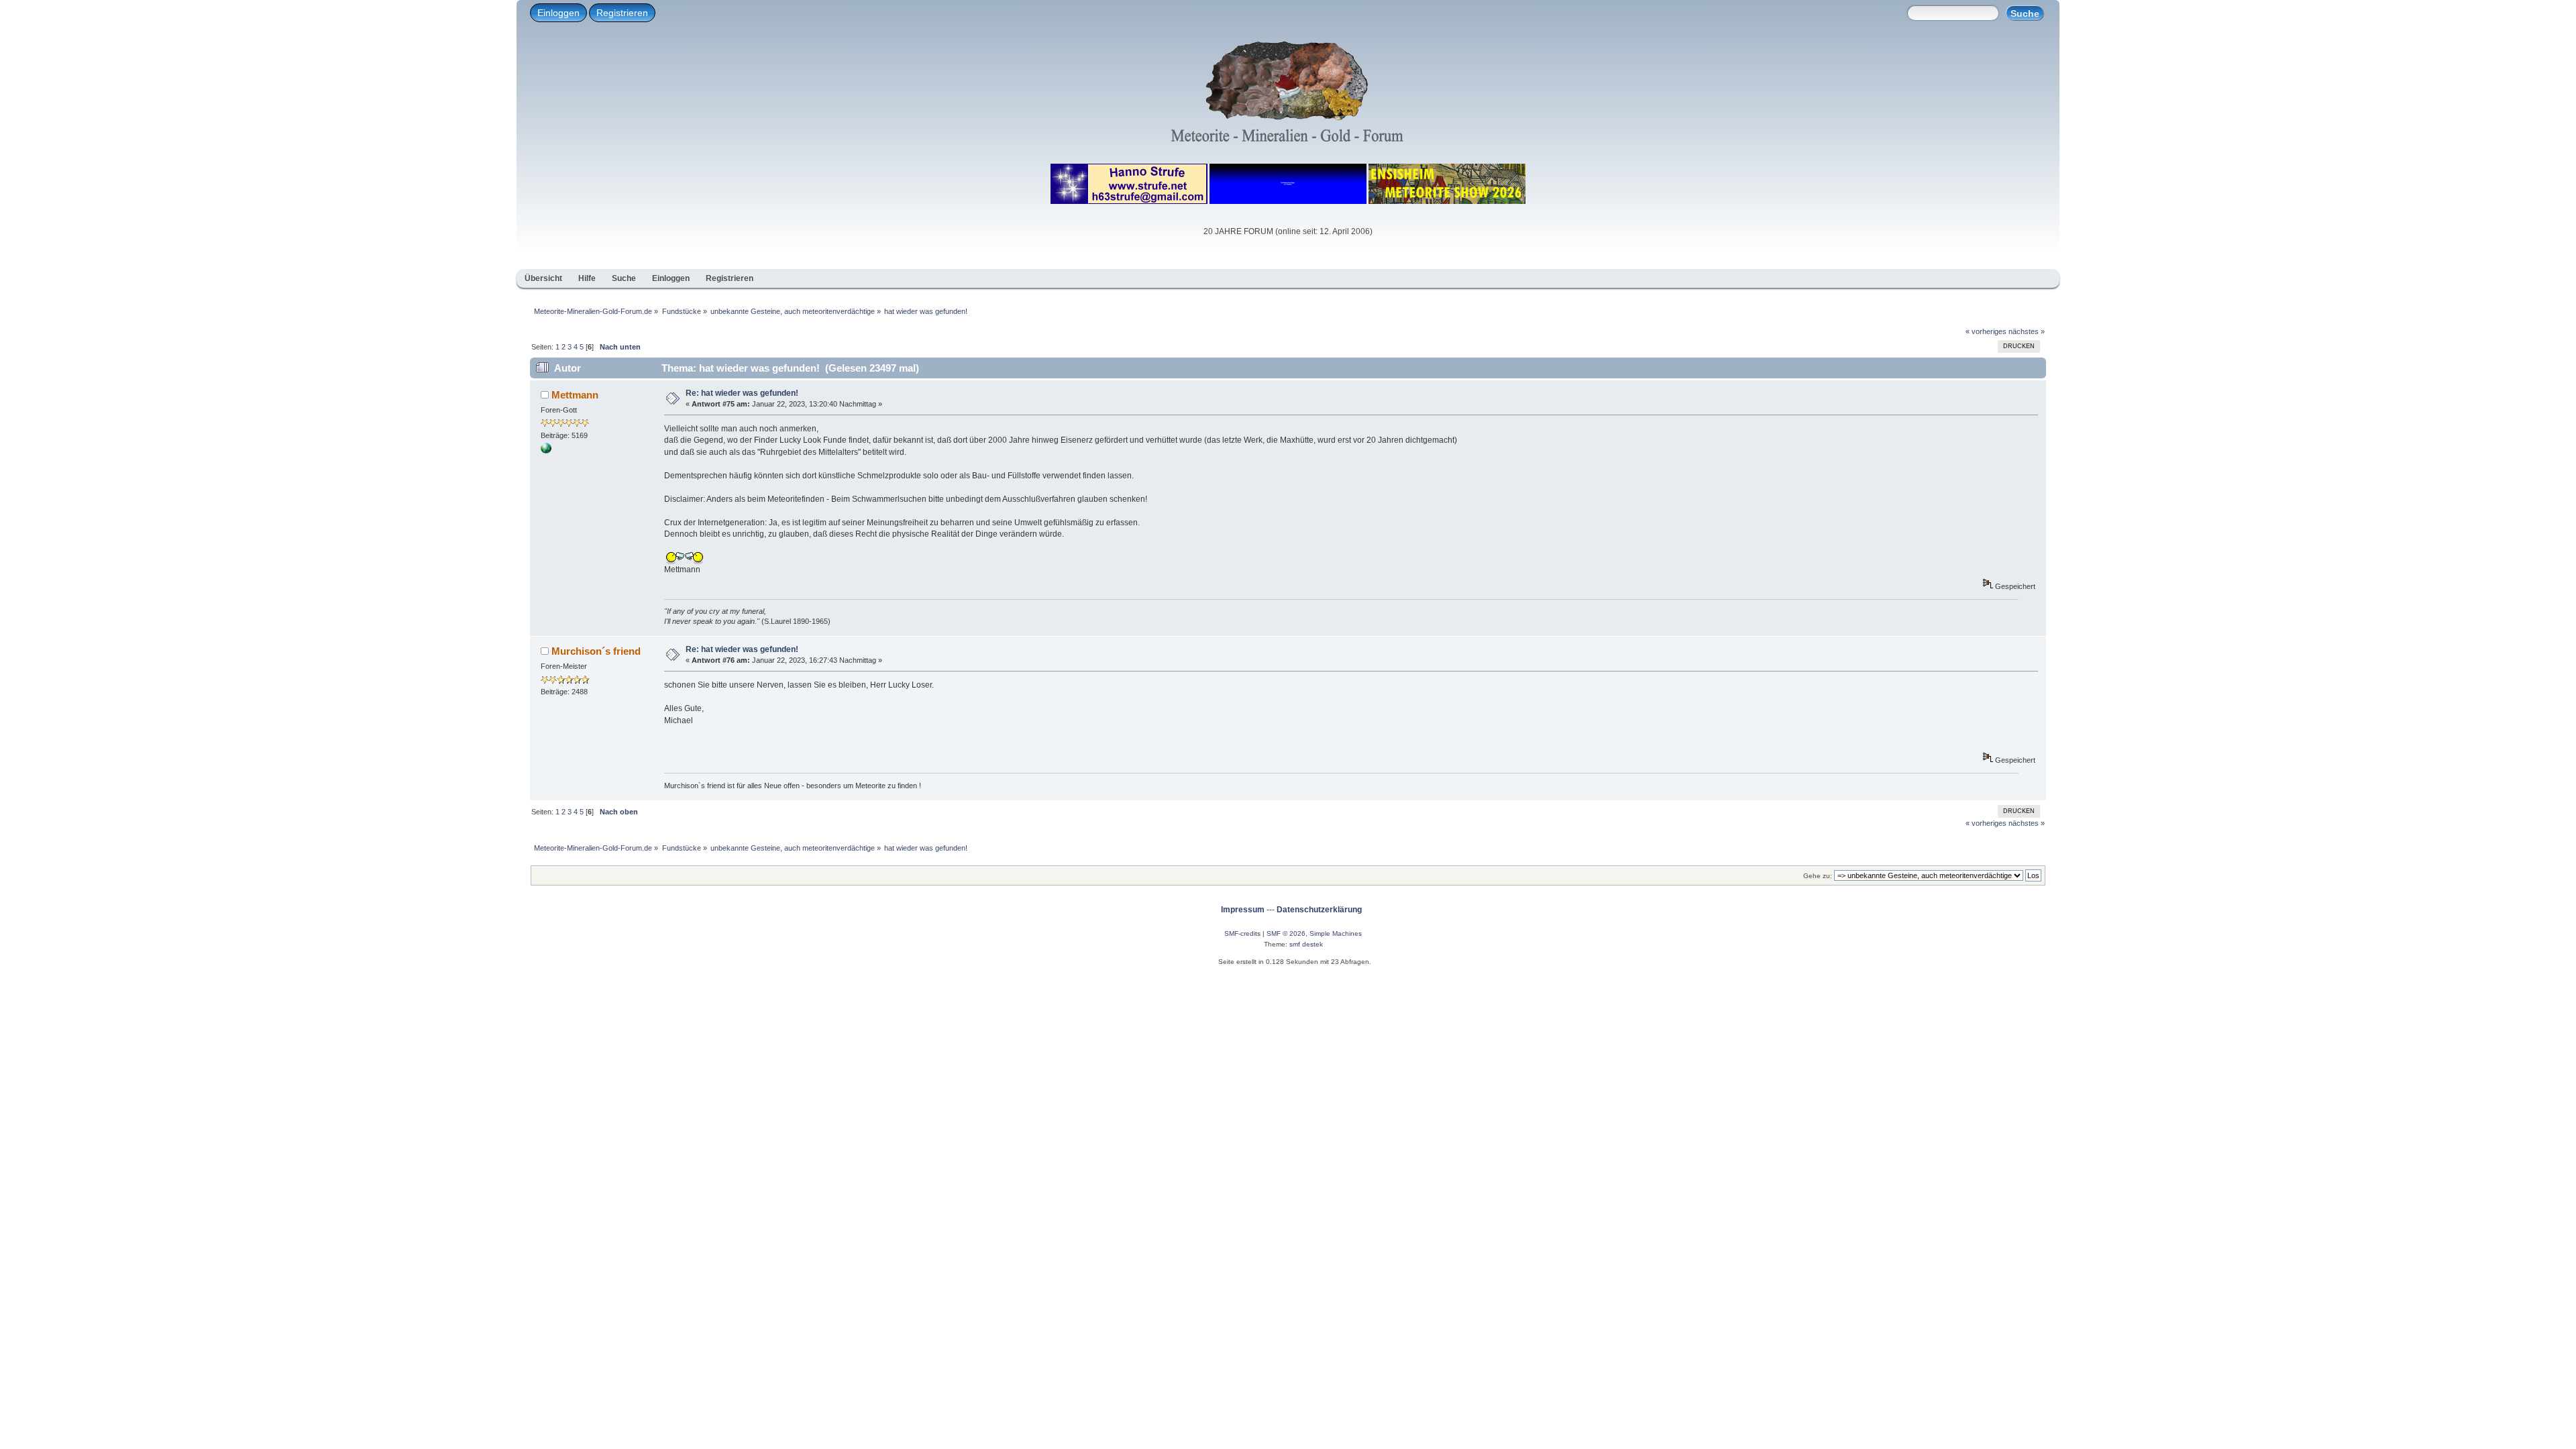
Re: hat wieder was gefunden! (742, 393)
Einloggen (558, 13)
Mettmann (575, 395)
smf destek (1306, 944)
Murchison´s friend (596, 651)
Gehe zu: (1818, 876)
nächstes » (2027, 331)
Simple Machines (1336, 933)
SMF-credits (1242, 933)
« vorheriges (1986, 331)
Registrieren (622, 13)
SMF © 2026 (1286, 933)
